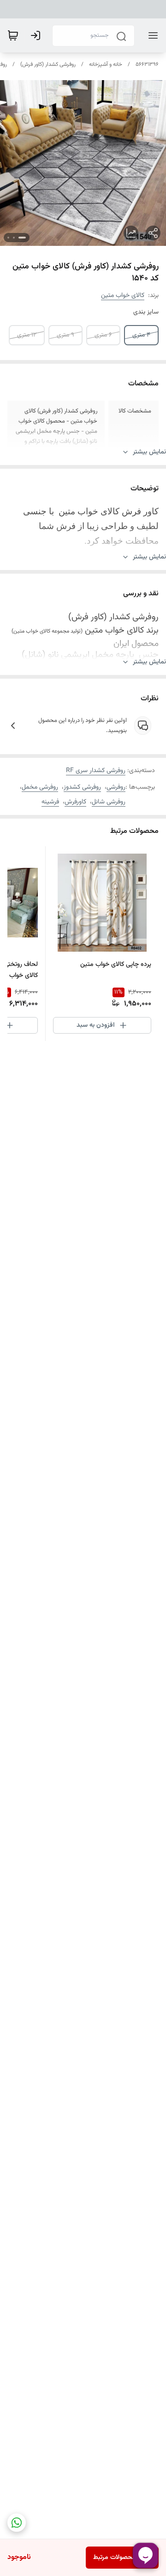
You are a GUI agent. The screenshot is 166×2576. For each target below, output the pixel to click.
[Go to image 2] (14, 238)
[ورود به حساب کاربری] (37, 35)
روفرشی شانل (109, 802)
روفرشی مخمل (40, 787)
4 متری (141, 335)
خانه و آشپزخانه (106, 64)
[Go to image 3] (8, 238)
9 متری (65, 335)
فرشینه (50, 802)
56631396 (147, 64)
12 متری (27, 335)
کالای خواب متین (123, 296)
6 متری (103, 335)
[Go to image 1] (22, 238)
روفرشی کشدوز (82, 787)
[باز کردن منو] (151, 35)
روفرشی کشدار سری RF (96, 771)
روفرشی (116, 787)
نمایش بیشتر (149, 452)
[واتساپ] (17, 2523)
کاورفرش (75, 802)
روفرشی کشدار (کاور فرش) (48, 64)
